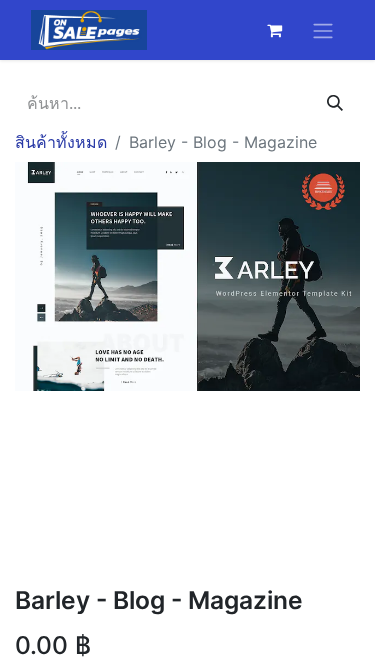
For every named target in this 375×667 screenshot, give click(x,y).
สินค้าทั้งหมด (61, 142)
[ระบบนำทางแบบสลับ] (323, 30)
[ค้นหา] (335, 103)
